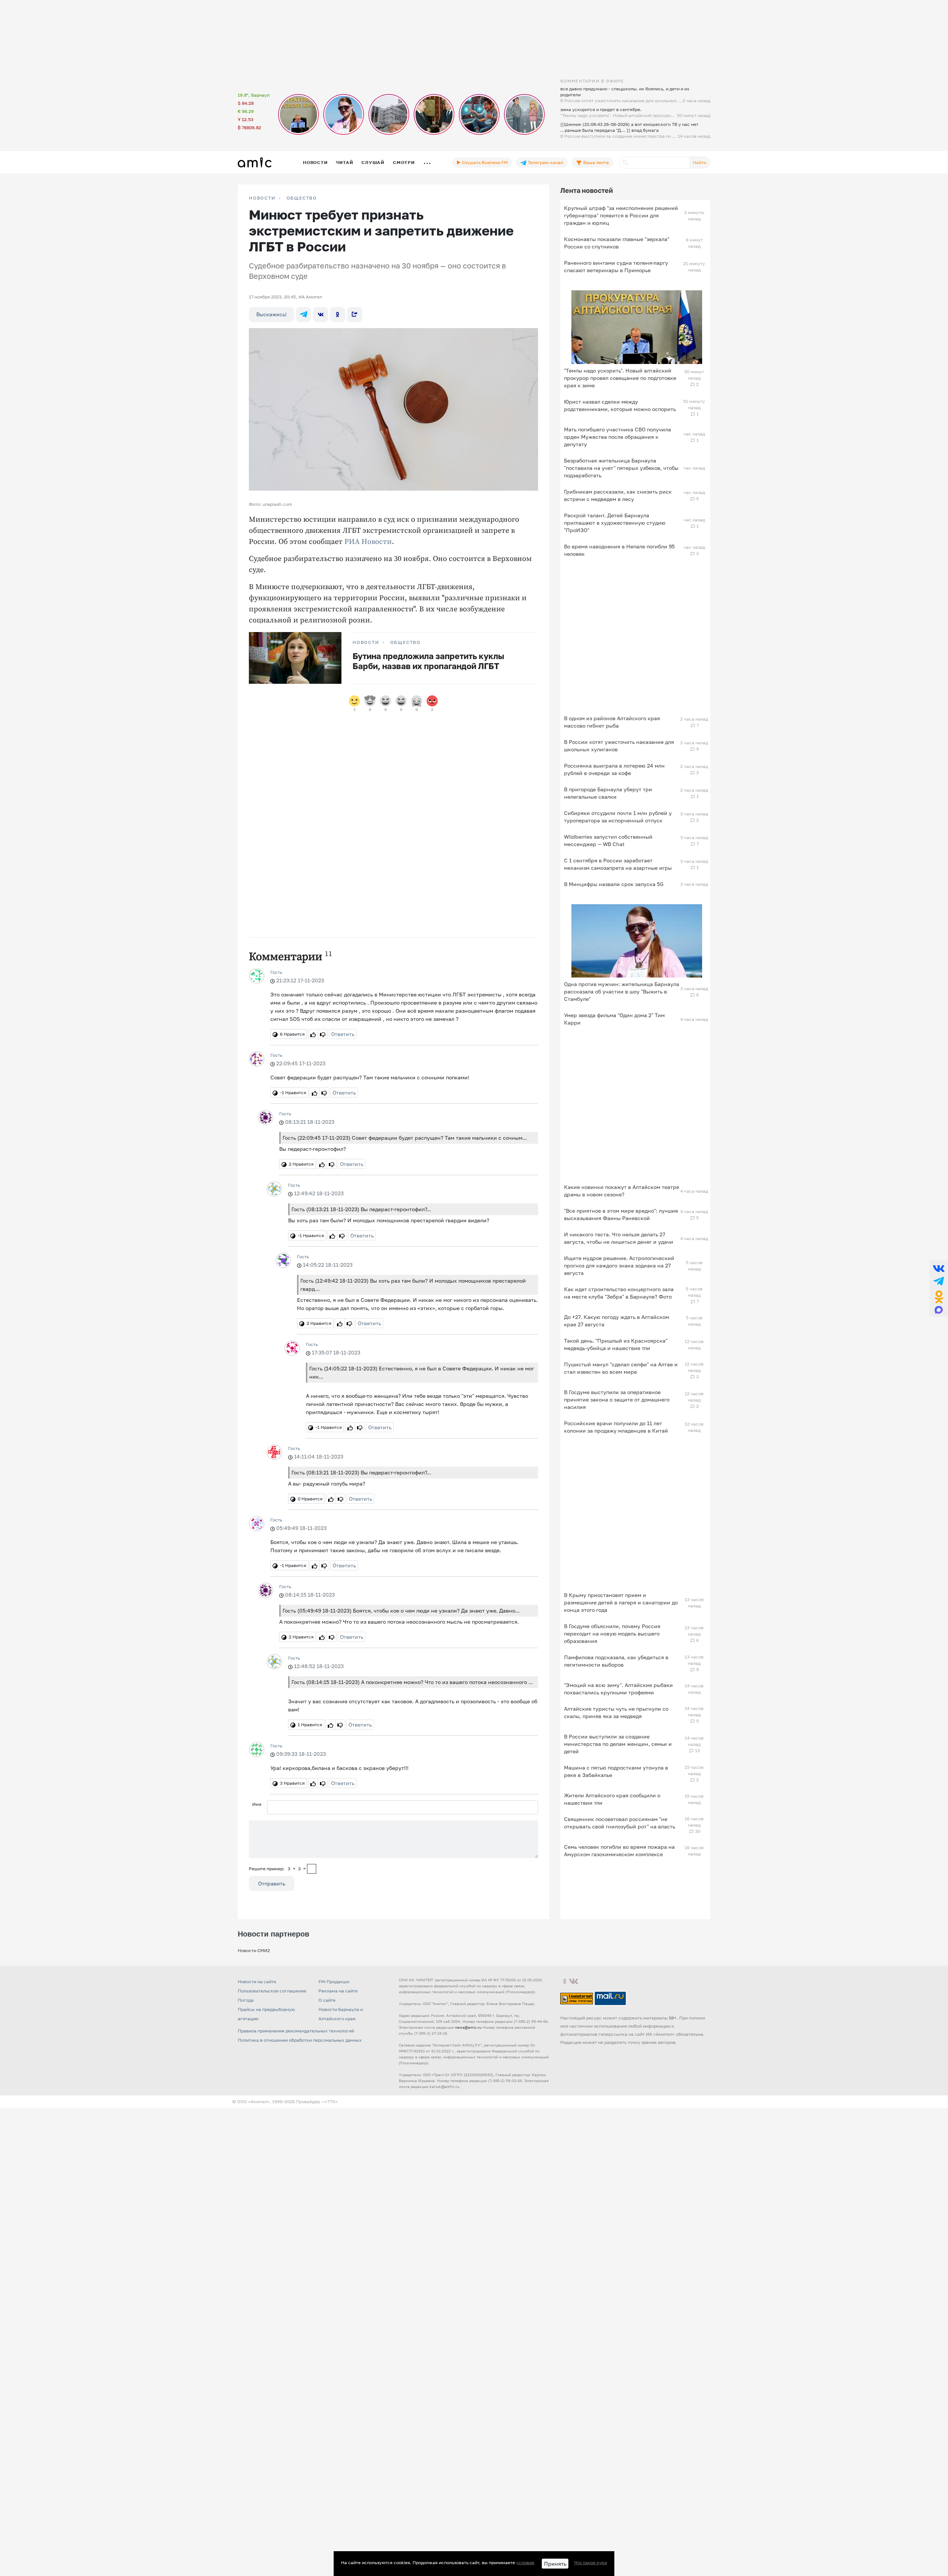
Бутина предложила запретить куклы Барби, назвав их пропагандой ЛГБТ (428, 661)
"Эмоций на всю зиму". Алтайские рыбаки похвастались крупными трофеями (618, 1689)
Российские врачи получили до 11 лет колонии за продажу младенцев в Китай (616, 1427)
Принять (555, 2564)
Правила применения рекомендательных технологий (296, 2031)
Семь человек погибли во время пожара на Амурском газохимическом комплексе (619, 1850)
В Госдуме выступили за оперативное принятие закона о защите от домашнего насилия (617, 1399)
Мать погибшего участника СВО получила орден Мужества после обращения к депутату (617, 437)
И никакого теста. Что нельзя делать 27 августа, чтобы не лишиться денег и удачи (619, 1238)
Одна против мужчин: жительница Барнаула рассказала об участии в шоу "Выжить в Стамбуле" (622, 991)
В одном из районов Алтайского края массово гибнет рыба (612, 722)
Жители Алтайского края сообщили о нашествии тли (612, 1799)
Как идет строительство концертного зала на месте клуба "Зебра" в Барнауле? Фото (619, 1293)
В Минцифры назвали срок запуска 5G (614, 884)
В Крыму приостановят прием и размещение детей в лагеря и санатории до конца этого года (621, 1602)
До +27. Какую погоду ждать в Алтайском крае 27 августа (617, 1321)
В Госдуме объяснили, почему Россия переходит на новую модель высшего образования (612, 1633)
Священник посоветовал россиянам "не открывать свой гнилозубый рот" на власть (620, 1823)
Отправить (272, 1883)
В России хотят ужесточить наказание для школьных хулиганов (619, 746)
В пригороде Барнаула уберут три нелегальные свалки (608, 793)
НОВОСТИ (262, 198)
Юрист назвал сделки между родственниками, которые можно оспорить (620, 405)
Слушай (373, 162)
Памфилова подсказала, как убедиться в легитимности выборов (616, 1661)
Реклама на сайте (338, 1991)
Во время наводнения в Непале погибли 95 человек (619, 550)
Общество (302, 198)
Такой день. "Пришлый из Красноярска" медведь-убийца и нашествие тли (616, 1344)
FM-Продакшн (334, 1982)
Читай (344, 162)
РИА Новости (368, 542)
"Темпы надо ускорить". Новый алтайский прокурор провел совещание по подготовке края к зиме (620, 378)
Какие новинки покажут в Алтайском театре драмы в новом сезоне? (622, 1191)
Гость (276, 972)
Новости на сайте (257, 1982)
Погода (246, 2000)
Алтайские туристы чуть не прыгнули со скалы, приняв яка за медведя (616, 1712)
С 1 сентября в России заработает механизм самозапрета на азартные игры (618, 864)
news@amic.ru (468, 2027)
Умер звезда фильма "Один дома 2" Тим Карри (614, 1019)
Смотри (404, 162)
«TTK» (331, 2101)
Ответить (343, 1034)
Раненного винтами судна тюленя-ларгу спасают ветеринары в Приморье (616, 266)
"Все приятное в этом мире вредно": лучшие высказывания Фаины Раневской (621, 1214)
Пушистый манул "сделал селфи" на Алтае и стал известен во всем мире (621, 1368)
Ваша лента (595, 162)
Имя (257, 1804)
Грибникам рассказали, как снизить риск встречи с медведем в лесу (618, 495)
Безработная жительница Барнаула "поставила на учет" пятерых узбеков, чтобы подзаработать (621, 468)
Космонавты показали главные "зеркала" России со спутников (617, 243)
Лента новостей (587, 190)
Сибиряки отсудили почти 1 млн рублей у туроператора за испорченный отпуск (618, 817)
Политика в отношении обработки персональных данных (300, 2040)
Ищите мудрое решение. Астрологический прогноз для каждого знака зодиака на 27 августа (619, 1265)
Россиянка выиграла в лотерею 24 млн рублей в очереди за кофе (614, 769)
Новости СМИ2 (254, 1950)
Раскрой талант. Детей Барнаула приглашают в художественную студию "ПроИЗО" (615, 523)
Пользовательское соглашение (272, 1991)
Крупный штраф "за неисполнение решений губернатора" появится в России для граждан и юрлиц (621, 215)
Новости (315, 162)
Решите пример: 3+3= (277, 1869)
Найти (700, 162)
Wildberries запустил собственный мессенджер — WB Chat (608, 840)
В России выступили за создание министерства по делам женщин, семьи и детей (618, 1744)
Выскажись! (271, 314)
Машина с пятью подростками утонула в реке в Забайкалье (616, 1771)
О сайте (327, 2000)
